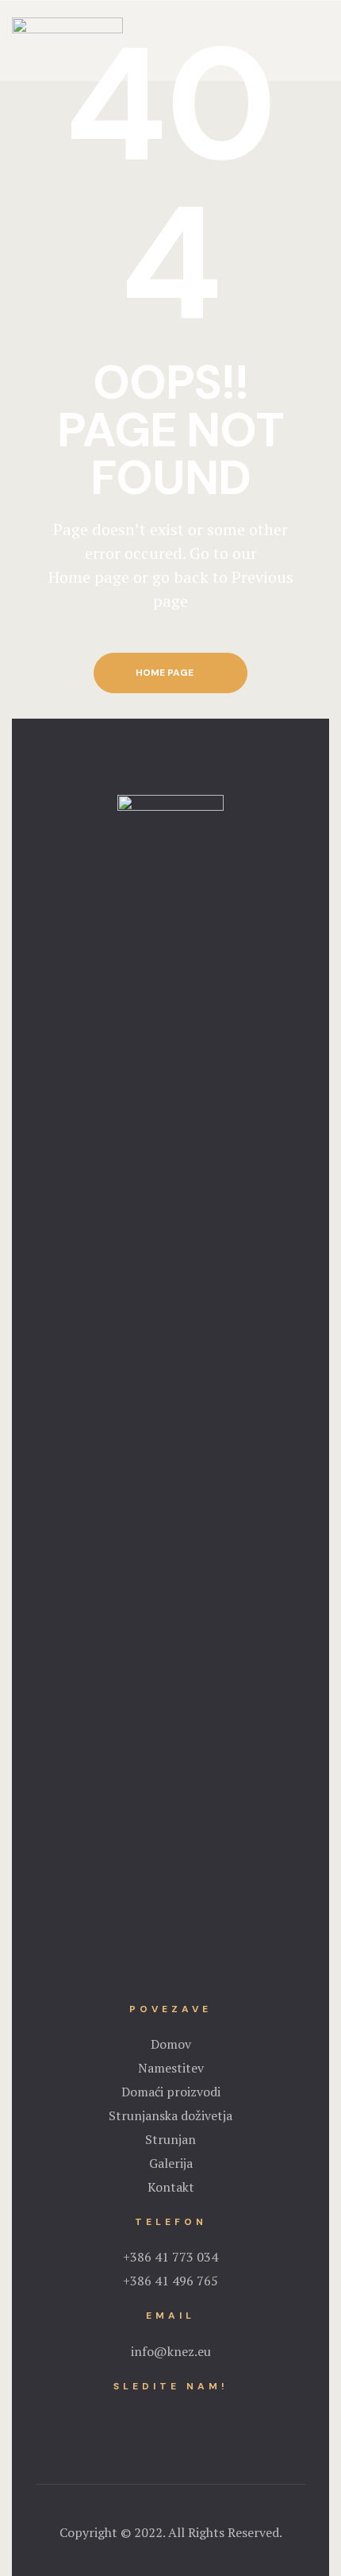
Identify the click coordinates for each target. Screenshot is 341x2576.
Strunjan (170, 2139)
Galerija (171, 2163)
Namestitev (171, 2068)
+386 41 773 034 (170, 2257)
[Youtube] (186, 2415)
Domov (171, 2044)
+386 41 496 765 (170, 2281)
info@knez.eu (171, 2351)
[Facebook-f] (155, 2415)
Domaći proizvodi (171, 2092)
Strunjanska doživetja (170, 2115)
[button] (170, 673)
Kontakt (171, 2187)
